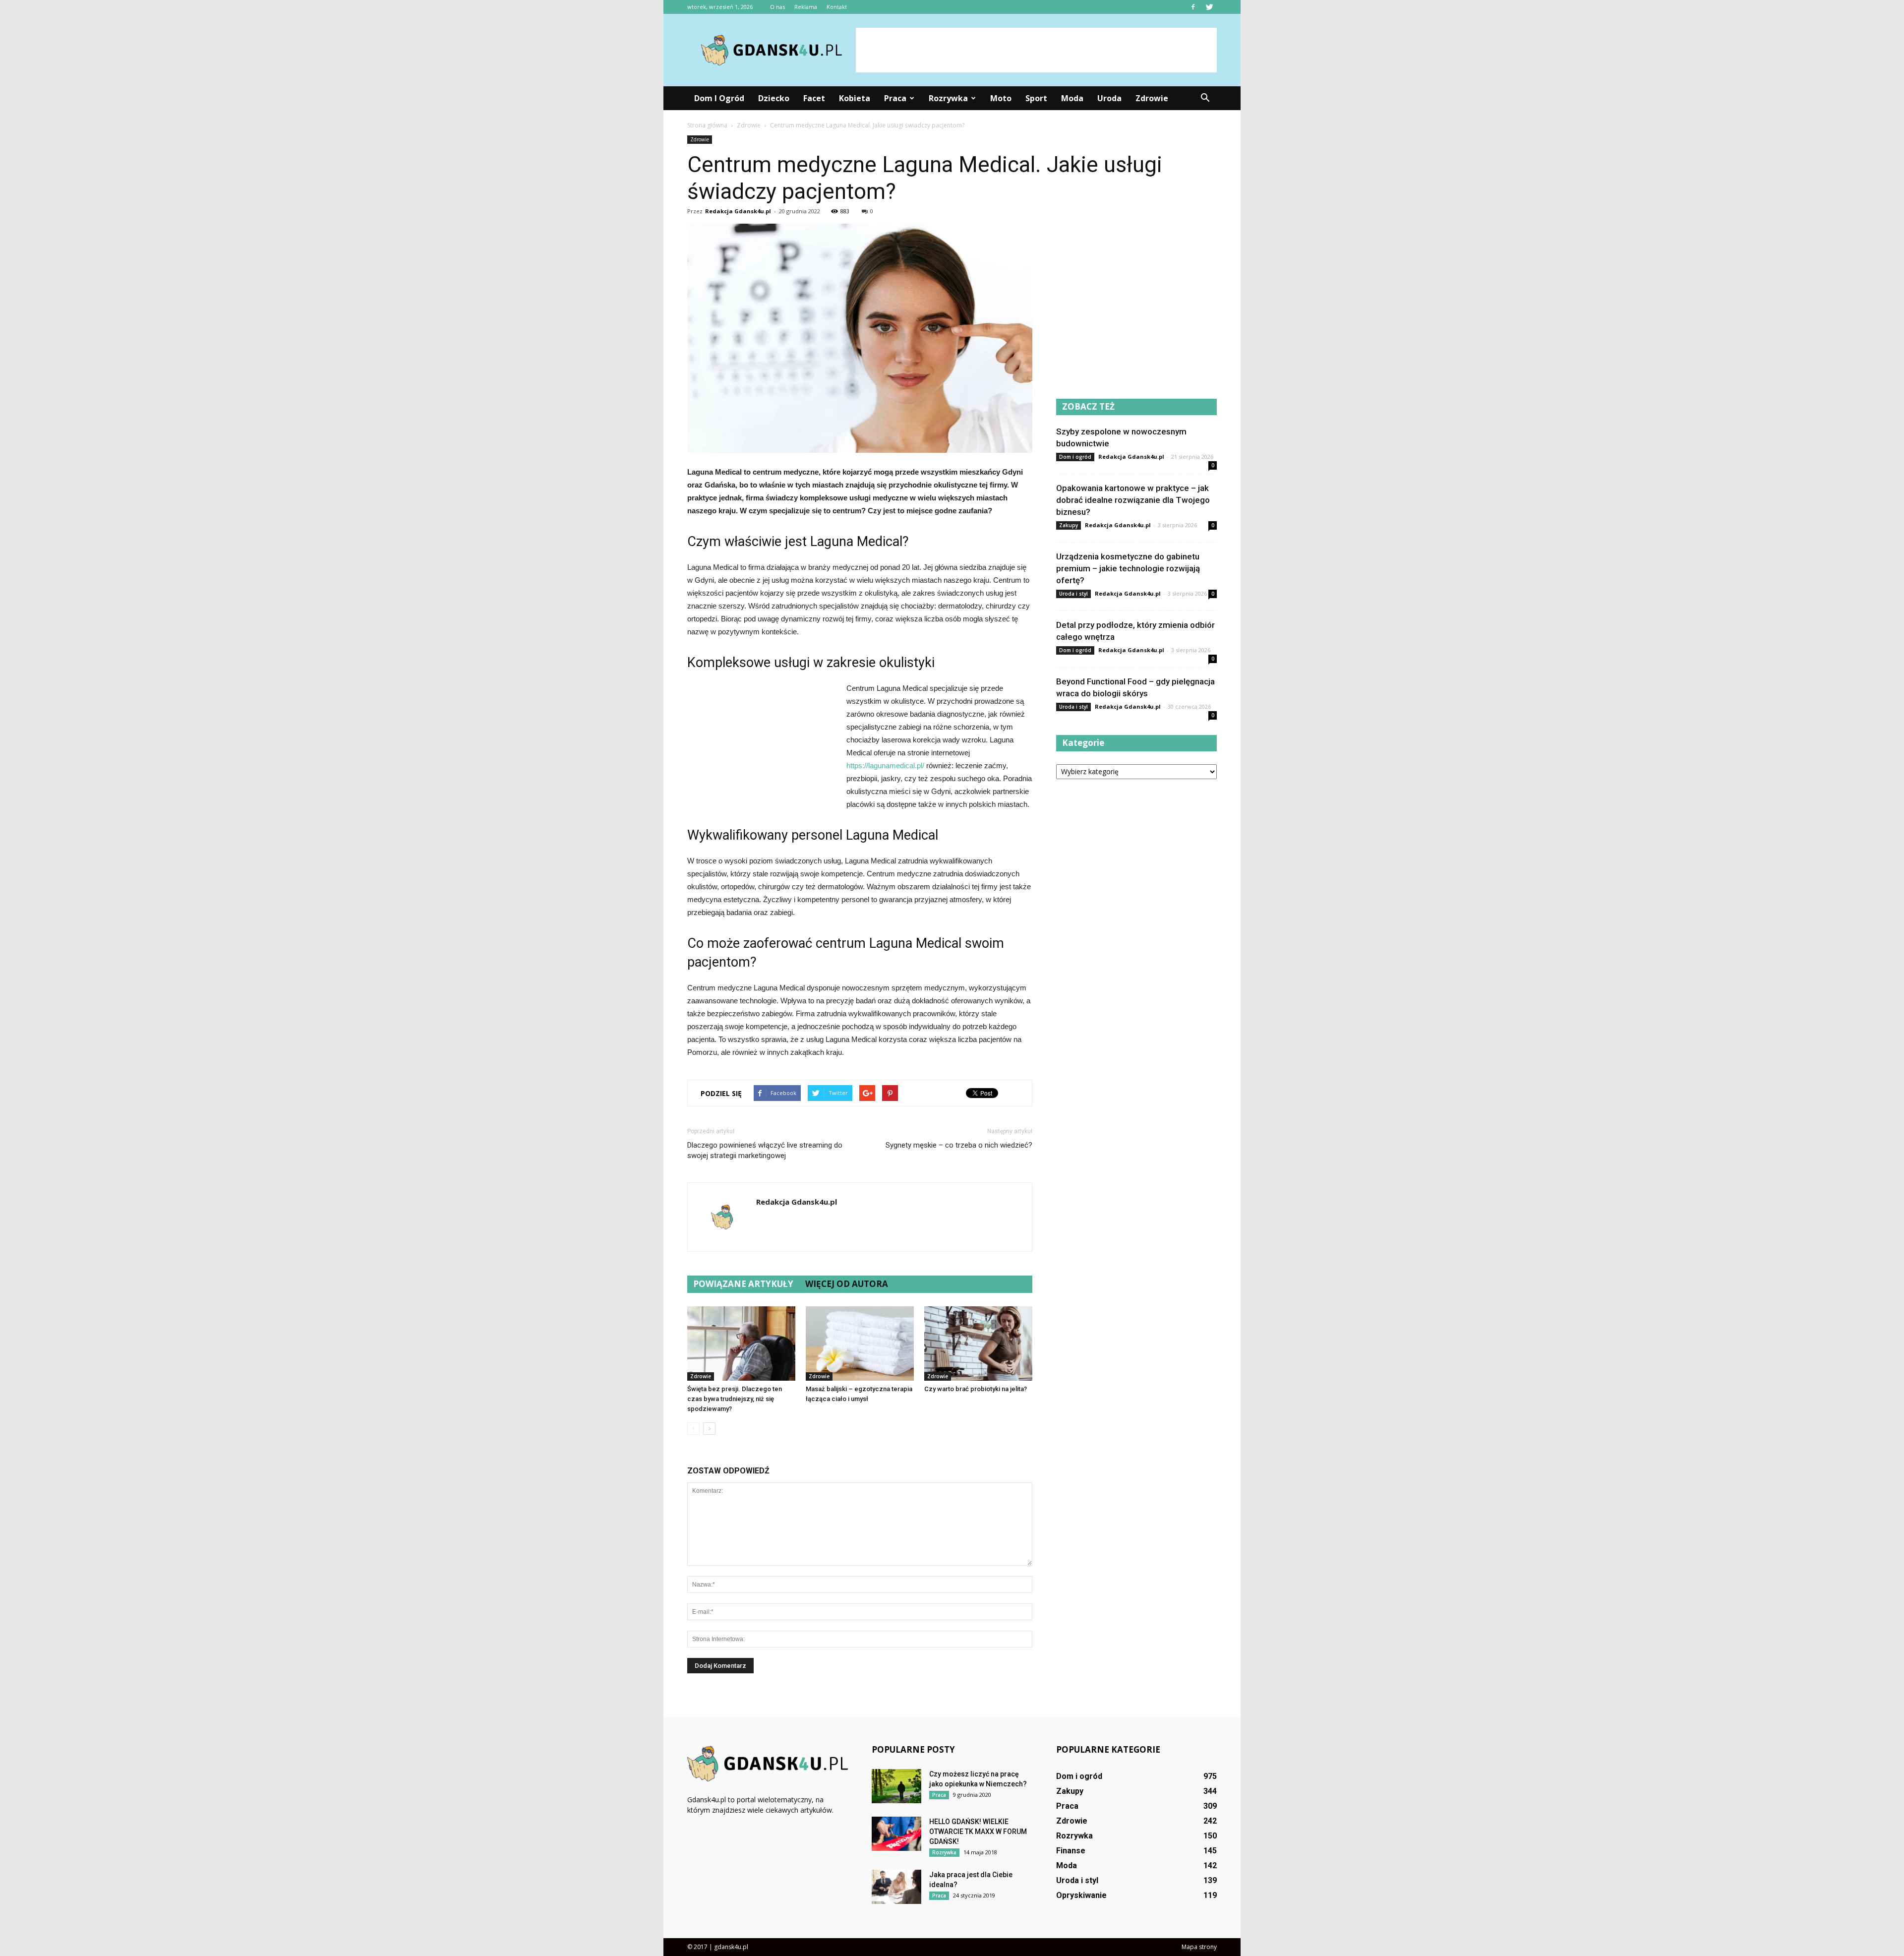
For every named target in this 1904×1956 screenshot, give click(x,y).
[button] (1205, 98)
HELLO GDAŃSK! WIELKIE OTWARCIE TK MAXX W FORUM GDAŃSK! (978, 1832)
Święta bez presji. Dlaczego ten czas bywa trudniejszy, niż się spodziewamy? (735, 1399)
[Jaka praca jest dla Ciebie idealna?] (896, 1887)
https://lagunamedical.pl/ (885, 765)
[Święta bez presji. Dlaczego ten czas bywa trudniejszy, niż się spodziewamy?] (741, 1344)
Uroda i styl (1073, 594)
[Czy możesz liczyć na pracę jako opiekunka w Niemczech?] (896, 1786)
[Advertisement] (1036, 50)
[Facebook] (1193, 7)
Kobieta (855, 98)
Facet (814, 98)
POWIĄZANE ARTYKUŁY (743, 1284)
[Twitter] (1209, 7)
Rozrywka (948, 98)
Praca (895, 98)
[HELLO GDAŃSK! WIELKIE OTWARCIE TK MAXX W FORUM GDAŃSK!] (896, 1834)
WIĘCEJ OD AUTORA (847, 1284)
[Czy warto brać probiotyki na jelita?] (978, 1344)
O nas (777, 7)
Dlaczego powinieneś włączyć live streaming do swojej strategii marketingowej (765, 1150)
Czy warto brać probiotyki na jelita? (976, 1389)
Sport (1036, 98)
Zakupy (1069, 525)
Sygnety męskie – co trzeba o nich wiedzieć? (959, 1145)
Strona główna (707, 125)
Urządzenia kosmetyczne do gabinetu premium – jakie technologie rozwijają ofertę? (1128, 568)
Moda (1072, 98)
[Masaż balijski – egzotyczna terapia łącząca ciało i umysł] (860, 1344)
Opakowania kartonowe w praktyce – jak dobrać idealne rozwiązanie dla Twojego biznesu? (1133, 500)
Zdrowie (1152, 98)
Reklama (806, 7)
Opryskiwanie (1081, 1895)
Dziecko (774, 98)
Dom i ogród (719, 98)
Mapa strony (1199, 1947)
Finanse (1071, 1851)
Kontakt (837, 7)
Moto (1001, 98)
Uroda (1109, 98)
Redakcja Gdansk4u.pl (738, 211)
